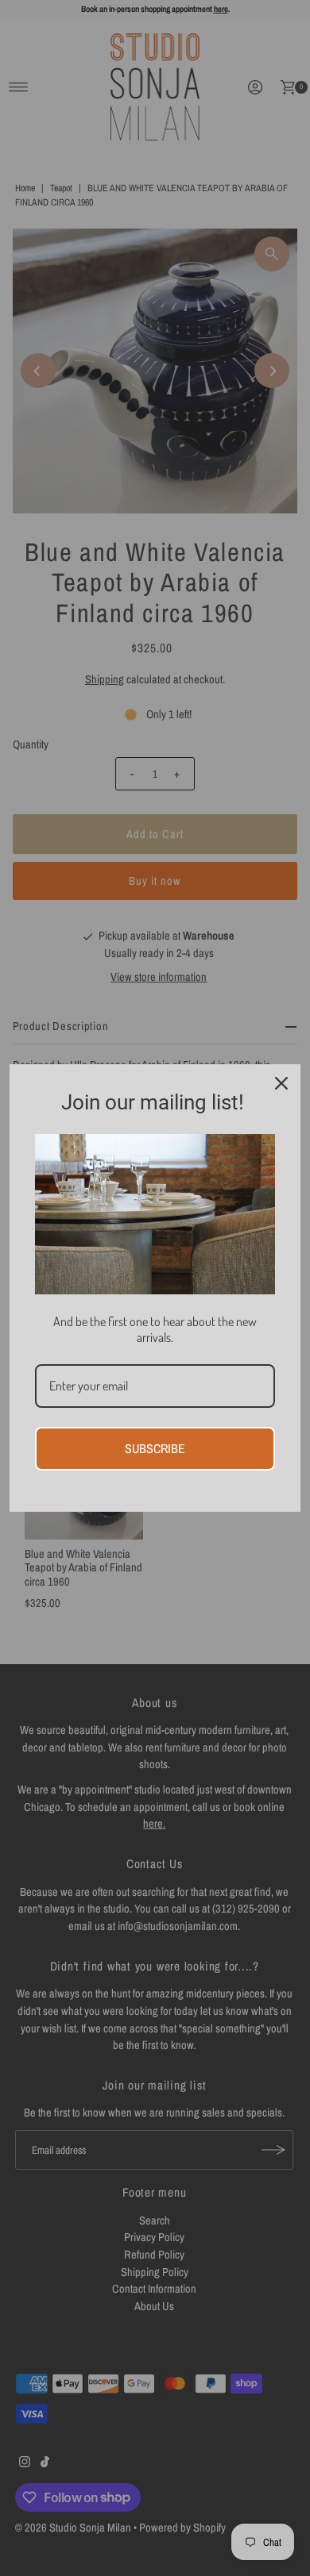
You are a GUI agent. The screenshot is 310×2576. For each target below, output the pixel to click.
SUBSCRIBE (155, 1448)
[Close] (281, 1083)
